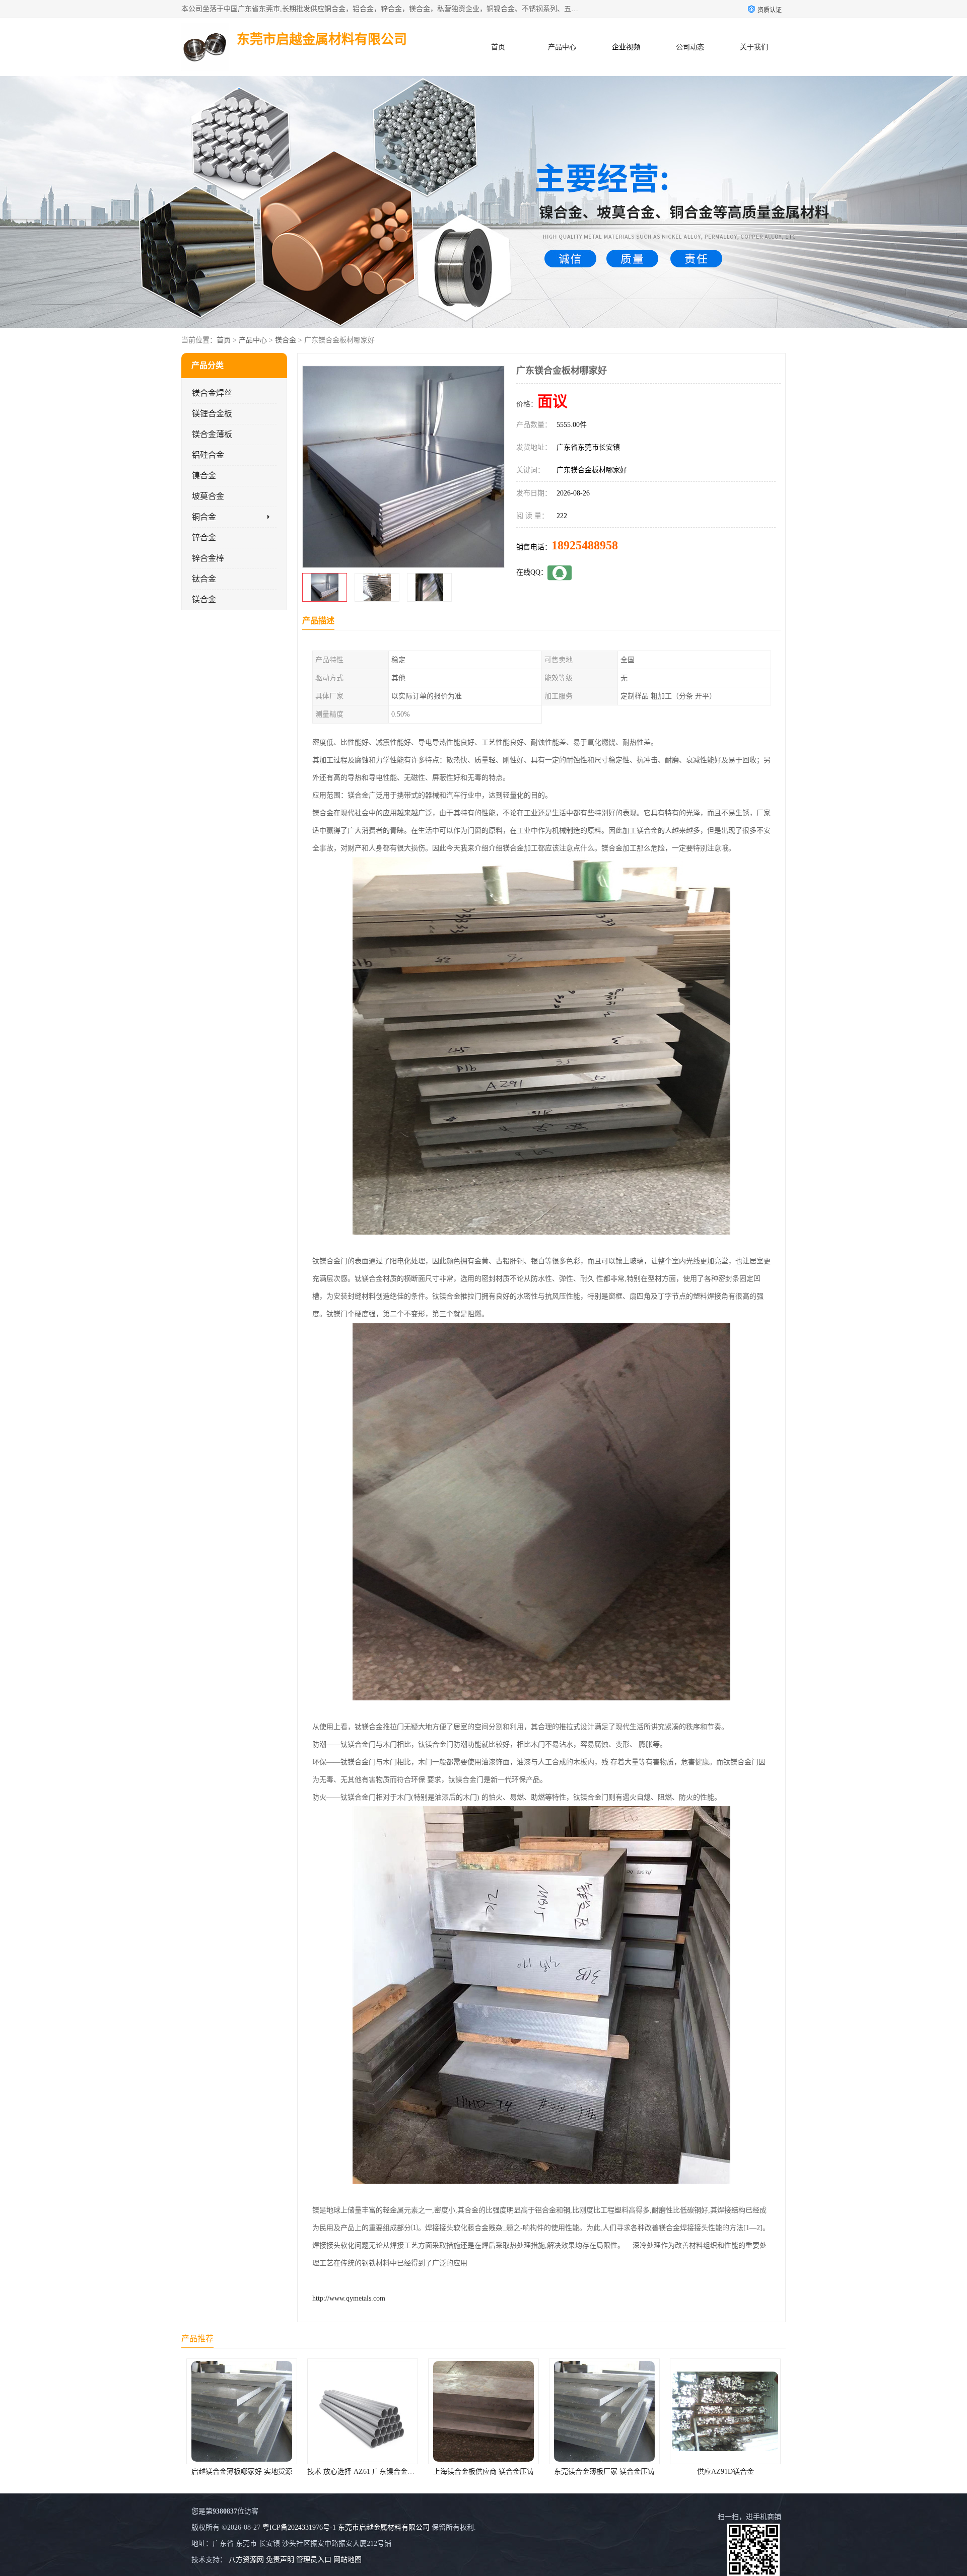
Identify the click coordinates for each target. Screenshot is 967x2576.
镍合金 (204, 476)
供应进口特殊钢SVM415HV (605, 2472)
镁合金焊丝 (212, 393)
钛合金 (204, 579)
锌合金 (204, 538)
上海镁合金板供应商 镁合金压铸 (242, 2472)
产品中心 (562, 47)
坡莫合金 (208, 496)
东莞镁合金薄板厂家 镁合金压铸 (363, 2472)
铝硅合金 (208, 455)
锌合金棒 (208, 558)
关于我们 (754, 47)
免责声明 (280, 2560)
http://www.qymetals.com (349, 2298)
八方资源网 (246, 2560)
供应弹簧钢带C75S (726, 2472)
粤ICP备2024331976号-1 (299, 2527)
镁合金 (286, 340)
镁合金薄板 (212, 434)
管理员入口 (314, 2560)
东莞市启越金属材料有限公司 (384, 2527)
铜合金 (204, 517)
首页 (498, 47)
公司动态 (690, 47)
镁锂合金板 (212, 414)
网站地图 (348, 2560)
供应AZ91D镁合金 (484, 2472)
